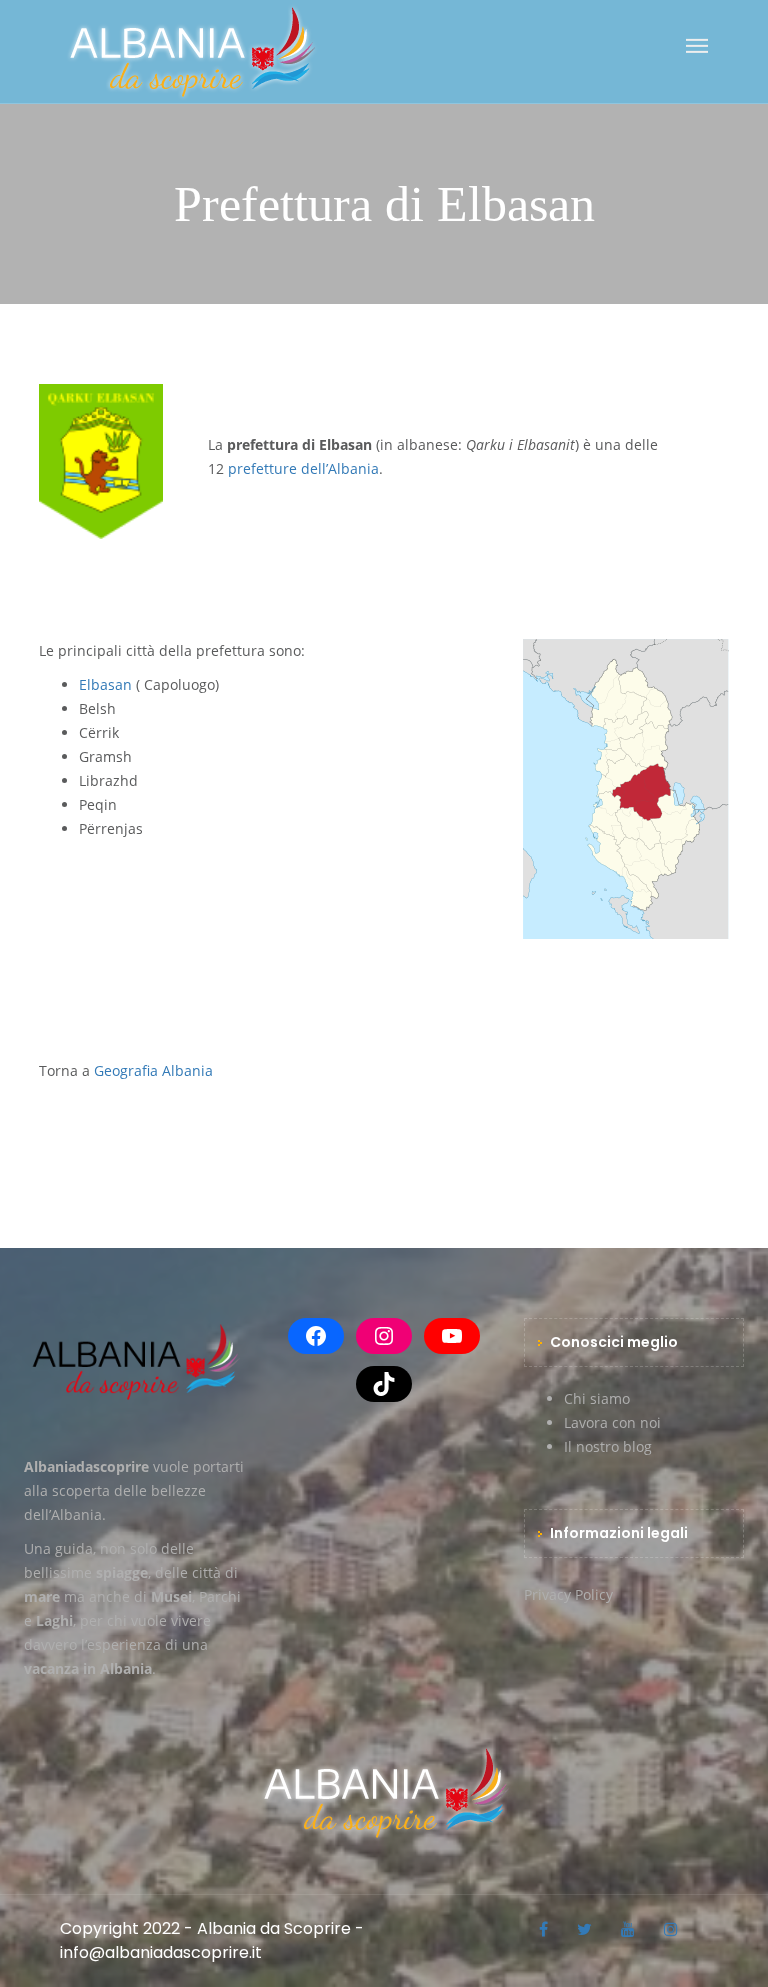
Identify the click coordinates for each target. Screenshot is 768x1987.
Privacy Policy (568, 1594)
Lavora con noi (612, 1422)
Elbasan (105, 684)
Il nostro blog (608, 1446)
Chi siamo (597, 1398)
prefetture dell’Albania (303, 468)
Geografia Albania (153, 1070)
